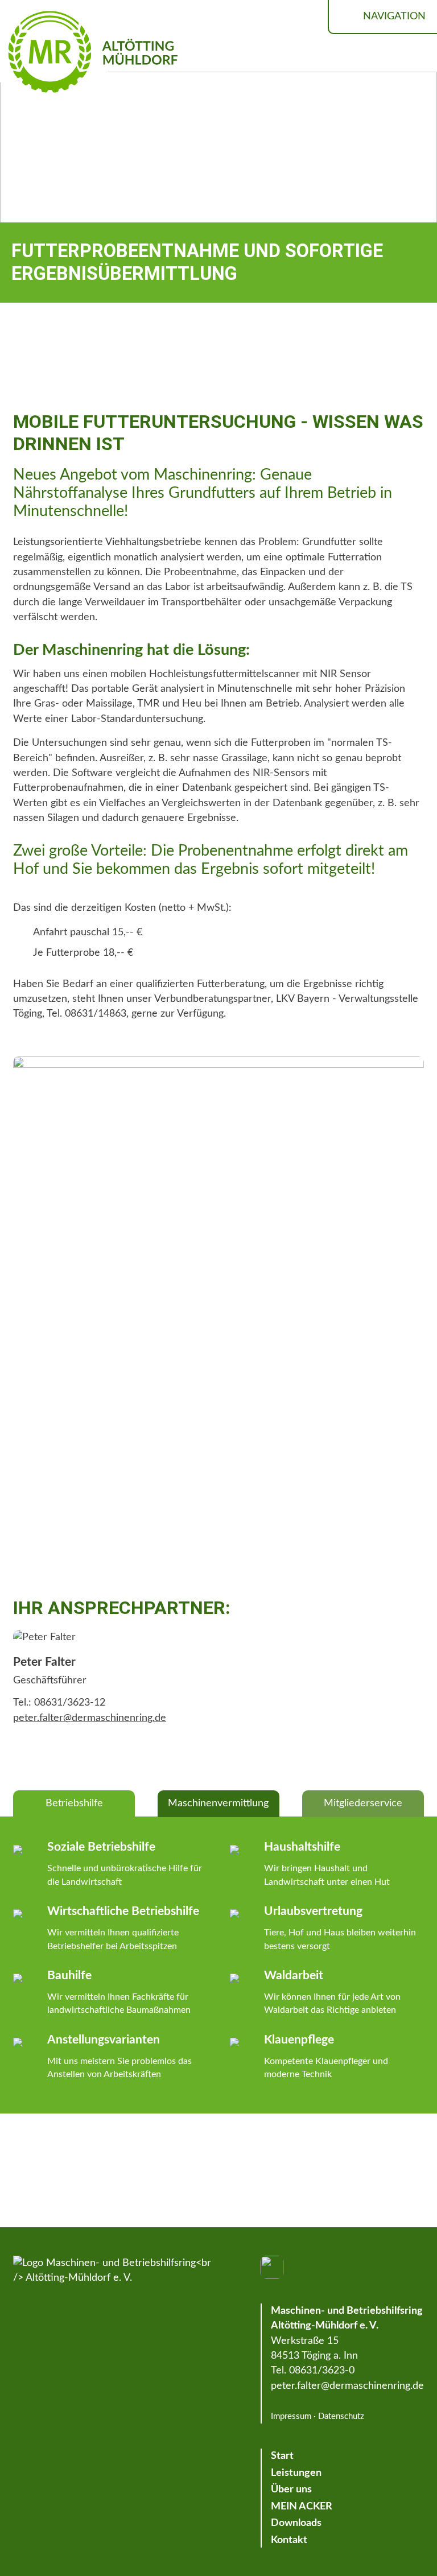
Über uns (291, 2489)
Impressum (291, 2416)
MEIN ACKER (302, 2506)
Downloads (296, 2523)
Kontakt (289, 2540)
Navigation (394, 16)
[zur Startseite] (114, 2271)
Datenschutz (341, 2416)
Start (282, 2456)
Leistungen (296, 2473)
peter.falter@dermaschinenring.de (90, 1718)
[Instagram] (272, 2267)
